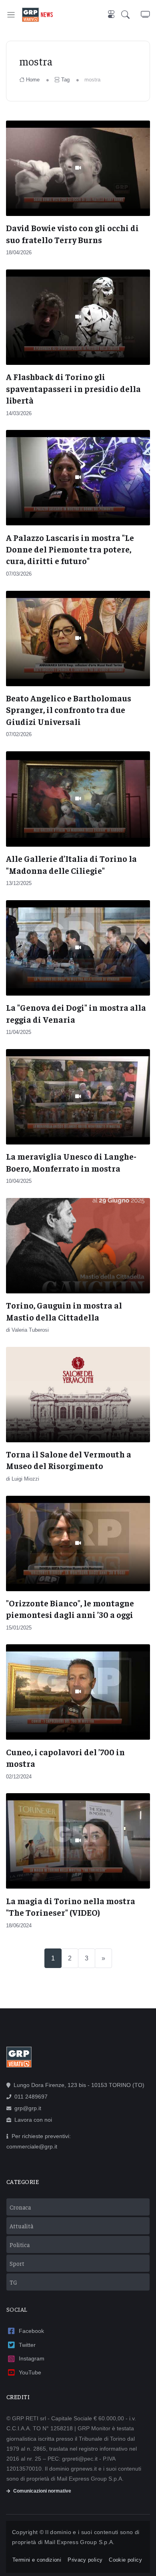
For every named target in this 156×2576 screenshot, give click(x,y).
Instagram (32, 2358)
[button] (131, 15)
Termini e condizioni (37, 2560)
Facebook (31, 2331)
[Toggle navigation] (11, 15)
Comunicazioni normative (42, 2491)
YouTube (30, 2372)
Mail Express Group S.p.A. (80, 2542)
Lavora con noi (33, 2120)
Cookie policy (125, 2560)
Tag (65, 80)
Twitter (27, 2345)
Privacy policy (85, 2560)
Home (33, 80)
